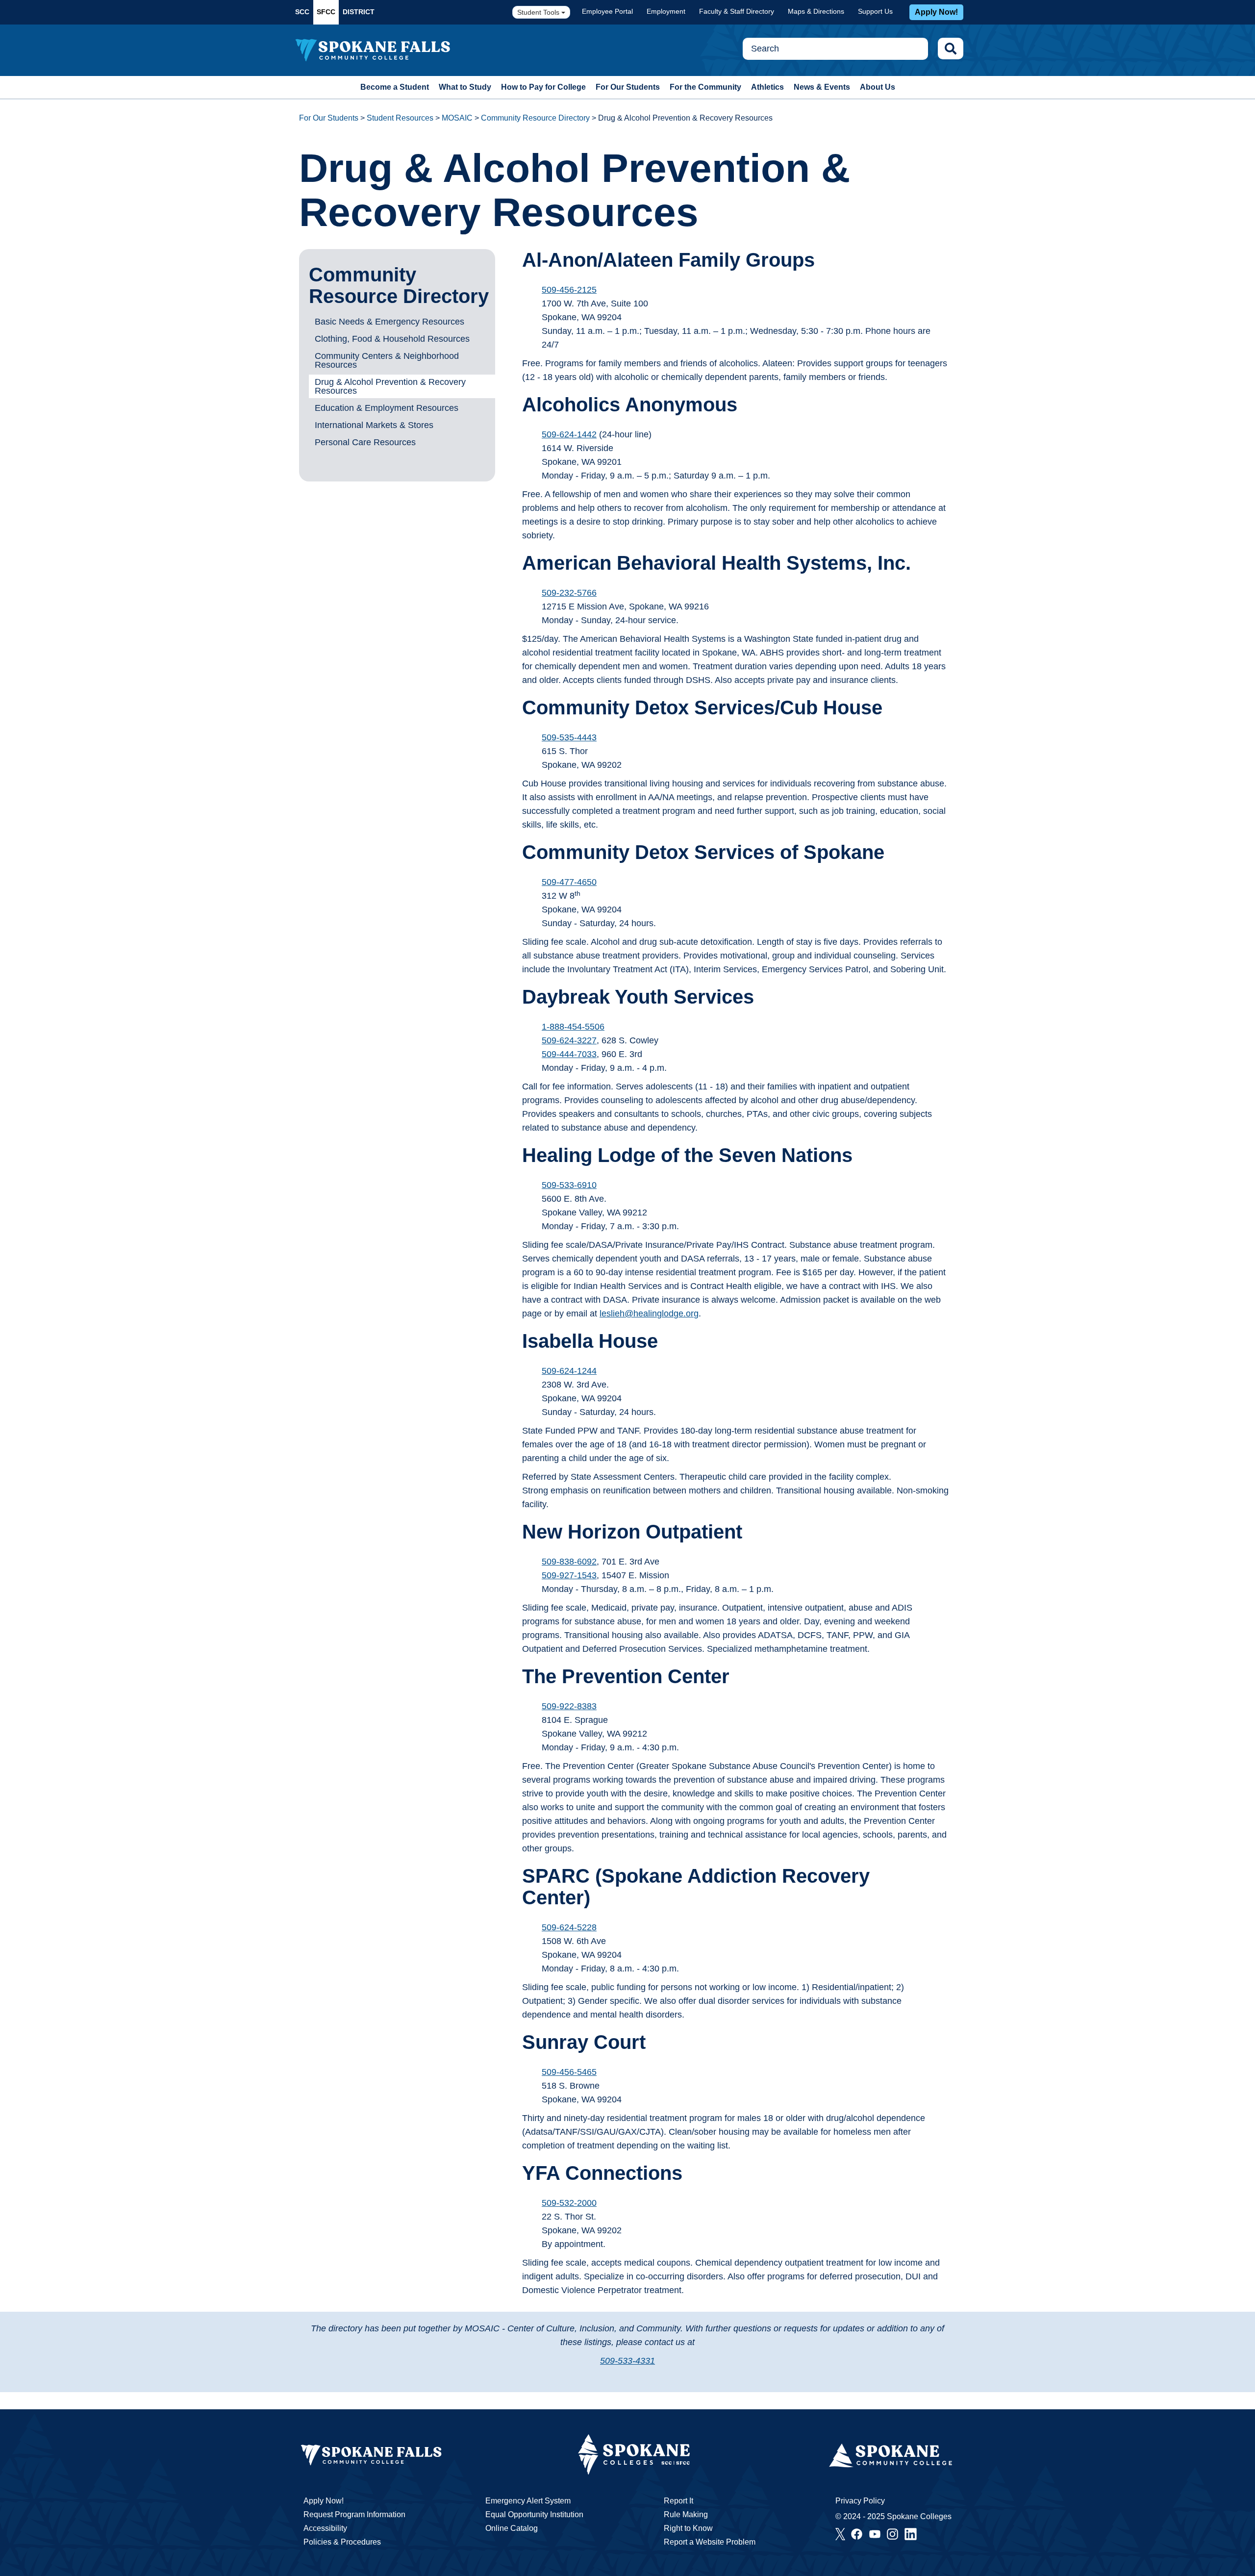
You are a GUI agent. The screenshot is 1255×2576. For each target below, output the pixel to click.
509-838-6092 (569, 1562)
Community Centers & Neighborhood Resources (387, 360)
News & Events (822, 87)
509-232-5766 (569, 593)
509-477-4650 (569, 882)
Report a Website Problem (710, 2542)
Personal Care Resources (365, 442)
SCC (302, 12)
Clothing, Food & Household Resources (392, 339)
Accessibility (325, 2528)
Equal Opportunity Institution (534, 2514)
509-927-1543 (569, 1575)
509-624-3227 (569, 1040)
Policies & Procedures (342, 2542)
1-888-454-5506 (573, 1027)
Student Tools (539, 12)
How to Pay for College (543, 87)
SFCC (326, 12)
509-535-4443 (569, 737)
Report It (678, 2501)
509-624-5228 (569, 1927)
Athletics (767, 87)
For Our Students (628, 87)
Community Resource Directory (535, 118)
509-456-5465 (569, 2072)
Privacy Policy (860, 2501)
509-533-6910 (569, 1185)
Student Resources (400, 118)
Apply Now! (936, 12)
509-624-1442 (569, 434)
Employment (666, 11)
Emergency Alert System (528, 2501)
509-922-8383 (569, 1706)
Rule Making (686, 2514)
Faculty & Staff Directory (737, 11)
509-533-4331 (627, 2361)
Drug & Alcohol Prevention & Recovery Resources (390, 386)
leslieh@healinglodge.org (649, 1313)
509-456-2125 (569, 290)
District (359, 12)
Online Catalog (512, 2528)
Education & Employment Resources (387, 408)
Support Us (875, 11)
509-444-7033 (569, 1054)
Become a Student (395, 87)
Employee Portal (607, 11)
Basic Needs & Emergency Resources (389, 322)
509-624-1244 (569, 1371)
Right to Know (688, 2528)
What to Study (465, 87)
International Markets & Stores (374, 425)
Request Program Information (354, 2514)
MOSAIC (457, 118)
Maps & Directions (816, 11)
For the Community (705, 87)
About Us (878, 87)
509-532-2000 (569, 2203)
